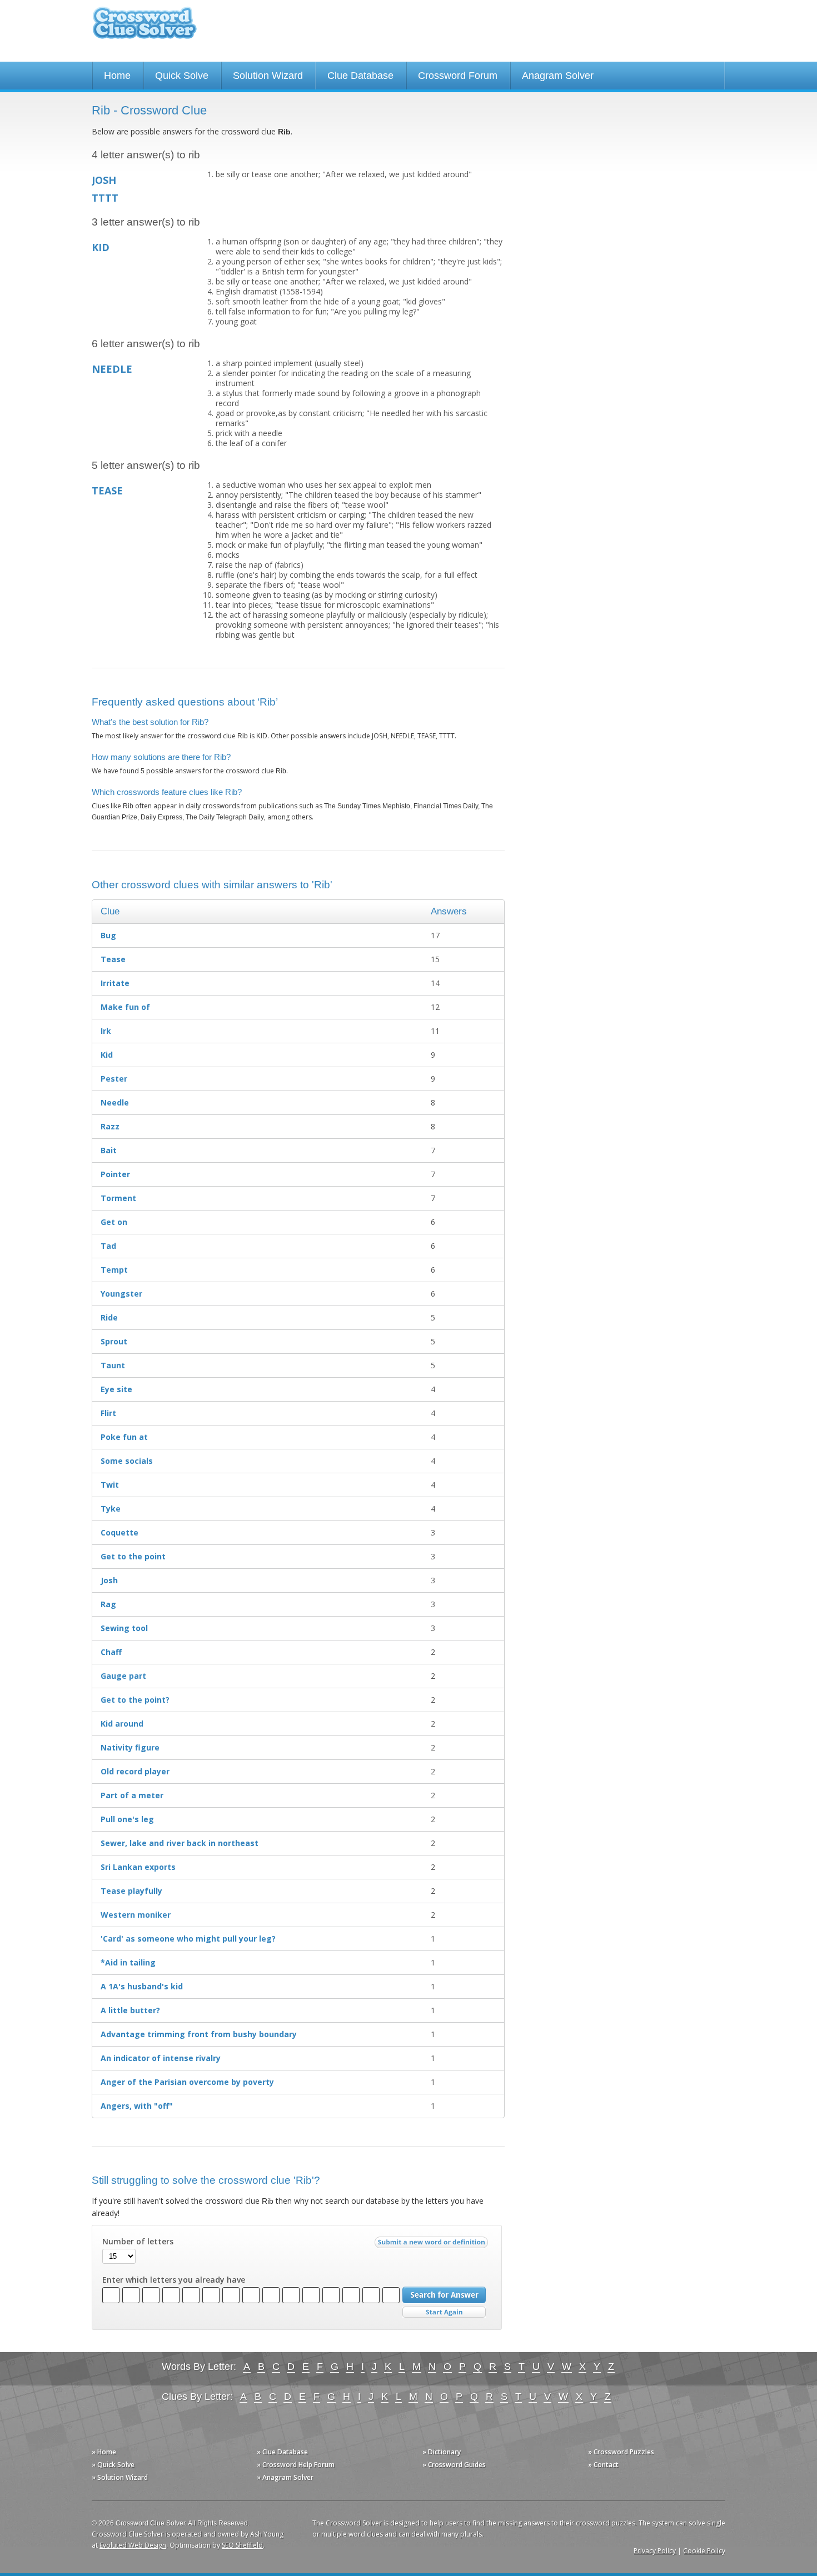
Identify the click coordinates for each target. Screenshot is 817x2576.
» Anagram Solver (285, 2477)
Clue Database (360, 76)
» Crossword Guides (454, 2465)
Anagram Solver (558, 76)
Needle (115, 1102)
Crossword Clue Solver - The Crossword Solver (145, 28)
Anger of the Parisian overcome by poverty (187, 2082)
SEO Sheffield (242, 2545)
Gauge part (123, 1676)
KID (101, 247)
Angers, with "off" (137, 2106)
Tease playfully (131, 1891)
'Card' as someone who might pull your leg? (188, 1939)
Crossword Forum (458, 76)
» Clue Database (282, 2452)
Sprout (114, 1341)
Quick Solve (182, 76)
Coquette (119, 1532)
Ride (109, 1317)
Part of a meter (132, 1795)
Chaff (111, 1652)
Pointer (115, 1174)
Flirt (108, 1413)
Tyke (111, 1509)
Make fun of (125, 1007)
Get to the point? (135, 1700)
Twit (110, 1485)
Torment (118, 1198)
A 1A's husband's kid (142, 1986)
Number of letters (138, 2242)
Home (117, 76)
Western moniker (136, 1915)
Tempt (114, 1270)
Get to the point (133, 1556)
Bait (109, 1150)
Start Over (444, 2312)
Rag (108, 1604)
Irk (106, 1031)
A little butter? (130, 2010)
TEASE (107, 491)
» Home (104, 2452)
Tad (108, 1246)
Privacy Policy (655, 2551)
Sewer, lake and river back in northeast (180, 1843)
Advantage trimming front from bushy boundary (199, 2034)
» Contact (603, 2465)
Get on (114, 1222)
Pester (114, 1079)
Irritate (115, 983)
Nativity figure (130, 1747)
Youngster (121, 1294)
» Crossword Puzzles (621, 2452)
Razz (110, 1126)
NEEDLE (112, 369)
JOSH (104, 180)
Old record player (135, 1771)
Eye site (116, 1389)
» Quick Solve (113, 2465)
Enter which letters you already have (174, 2280)
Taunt (113, 1365)
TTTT (105, 198)
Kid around (122, 1724)
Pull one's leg (127, 1819)
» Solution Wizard (120, 2477)
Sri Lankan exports (138, 1867)
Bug (108, 935)
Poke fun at (124, 1437)
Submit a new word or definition (433, 2245)
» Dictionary (442, 2452)
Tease (113, 959)
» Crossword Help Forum (296, 2465)
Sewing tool (124, 1628)
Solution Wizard (268, 76)
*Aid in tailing (128, 1962)
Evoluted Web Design (133, 2545)
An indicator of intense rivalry (161, 2058)
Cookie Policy (704, 2551)
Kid (107, 1055)
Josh (109, 1580)
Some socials (127, 1461)
